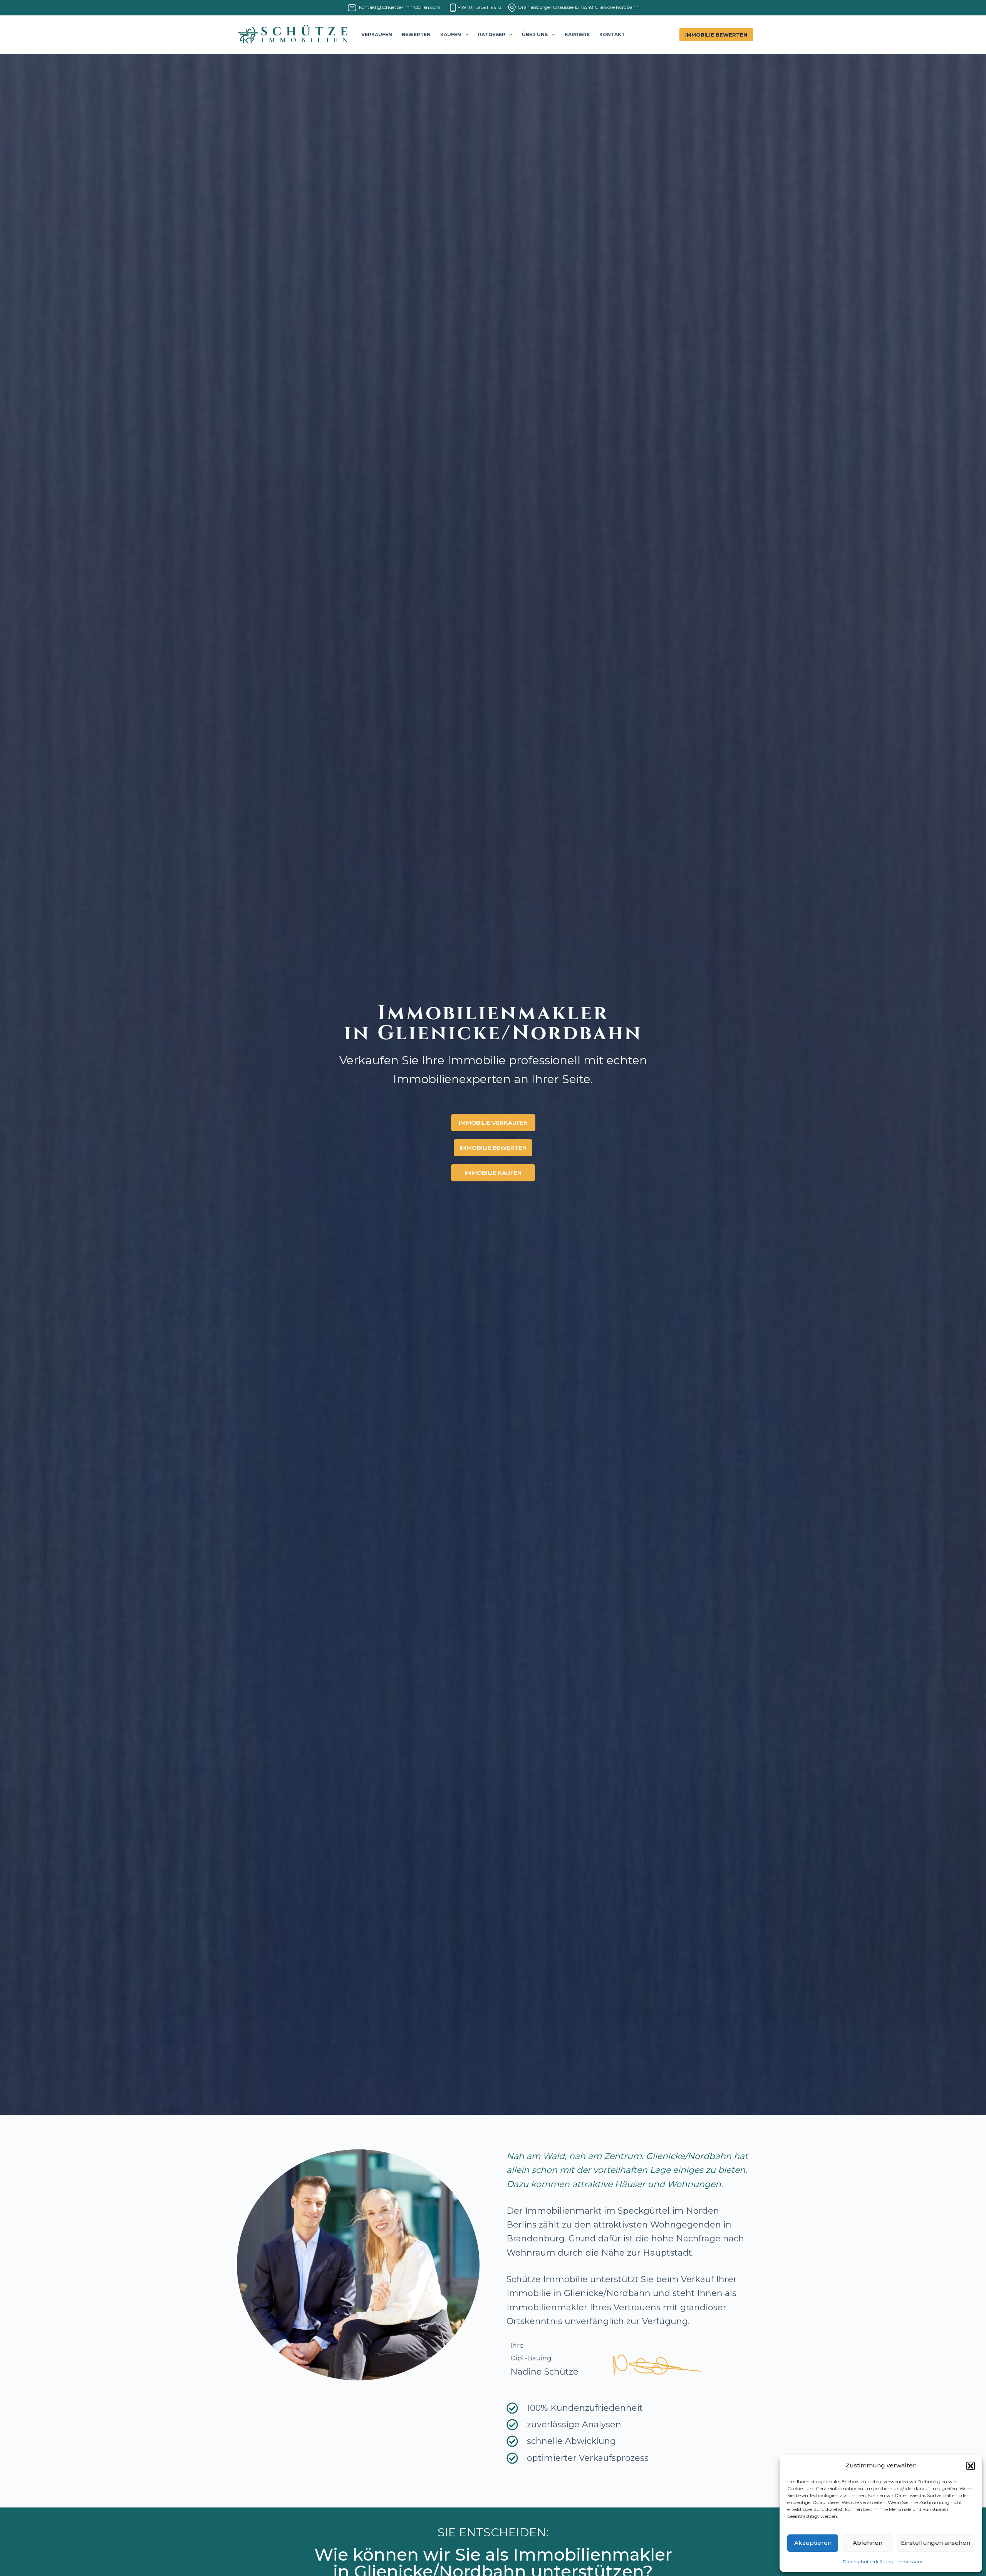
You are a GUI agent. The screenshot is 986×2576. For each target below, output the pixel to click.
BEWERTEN (416, 34)
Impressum (910, 2562)
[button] (971, 2466)
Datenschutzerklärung (868, 2562)
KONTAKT (612, 34)
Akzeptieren (813, 2543)
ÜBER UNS (535, 34)
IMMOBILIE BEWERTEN (716, 35)
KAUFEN (451, 34)
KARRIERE (577, 34)
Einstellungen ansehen (936, 2543)
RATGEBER (492, 34)
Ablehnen (868, 2543)
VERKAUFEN (377, 34)
